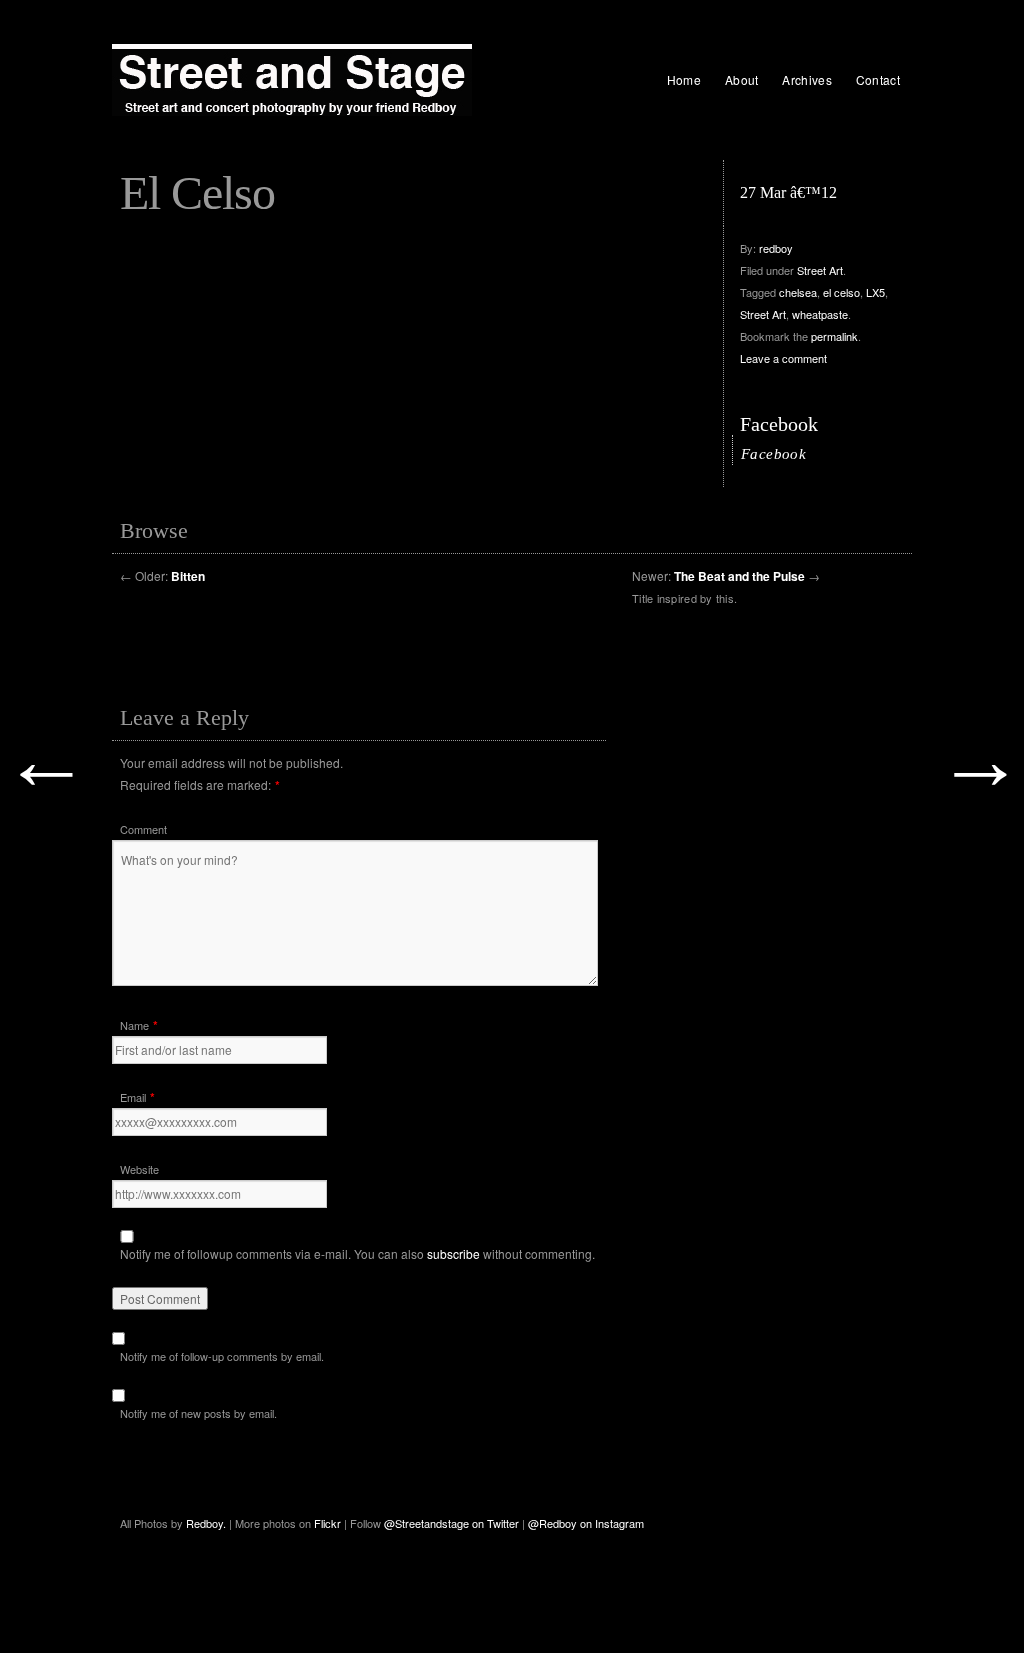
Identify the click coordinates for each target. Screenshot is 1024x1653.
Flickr (329, 1523)
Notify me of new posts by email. (198, 1413)
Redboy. (206, 1523)
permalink (834, 336)
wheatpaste (820, 314)
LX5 (875, 292)
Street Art (820, 270)
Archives (806, 79)
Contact (878, 79)
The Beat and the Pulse (739, 576)
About (742, 79)
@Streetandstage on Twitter (451, 1523)
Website (139, 1169)
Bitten (188, 576)
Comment (143, 829)
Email (133, 1097)
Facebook (779, 424)
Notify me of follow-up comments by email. (222, 1356)
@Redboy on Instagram (586, 1523)
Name (134, 1025)
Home (684, 79)
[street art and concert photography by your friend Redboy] (292, 80)
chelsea (798, 292)
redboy (776, 248)
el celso (841, 292)
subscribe (453, 1253)
